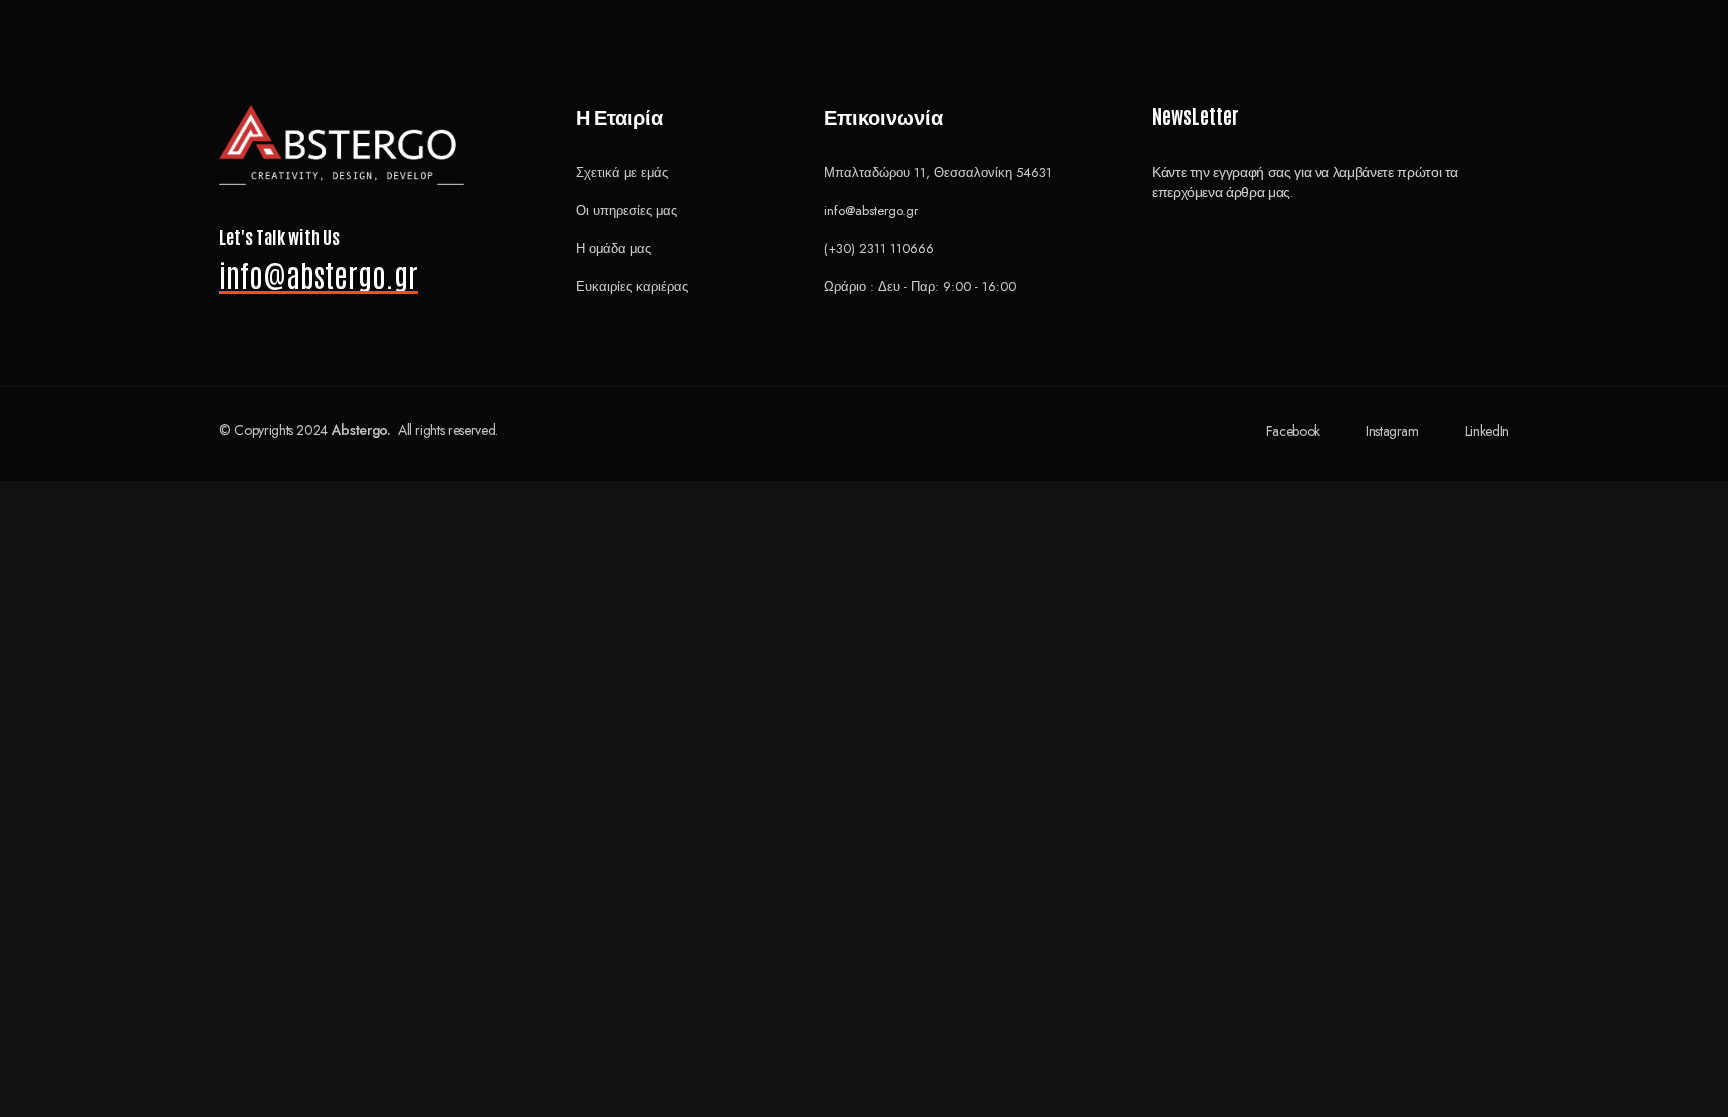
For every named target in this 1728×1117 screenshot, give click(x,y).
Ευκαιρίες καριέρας (632, 286)
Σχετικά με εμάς (622, 172)
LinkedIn (1487, 431)
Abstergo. (361, 430)
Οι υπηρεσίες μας (626, 210)
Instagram (1392, 431)
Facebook (1293, 431)
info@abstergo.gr (318, 274)
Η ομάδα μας (613, 248)
